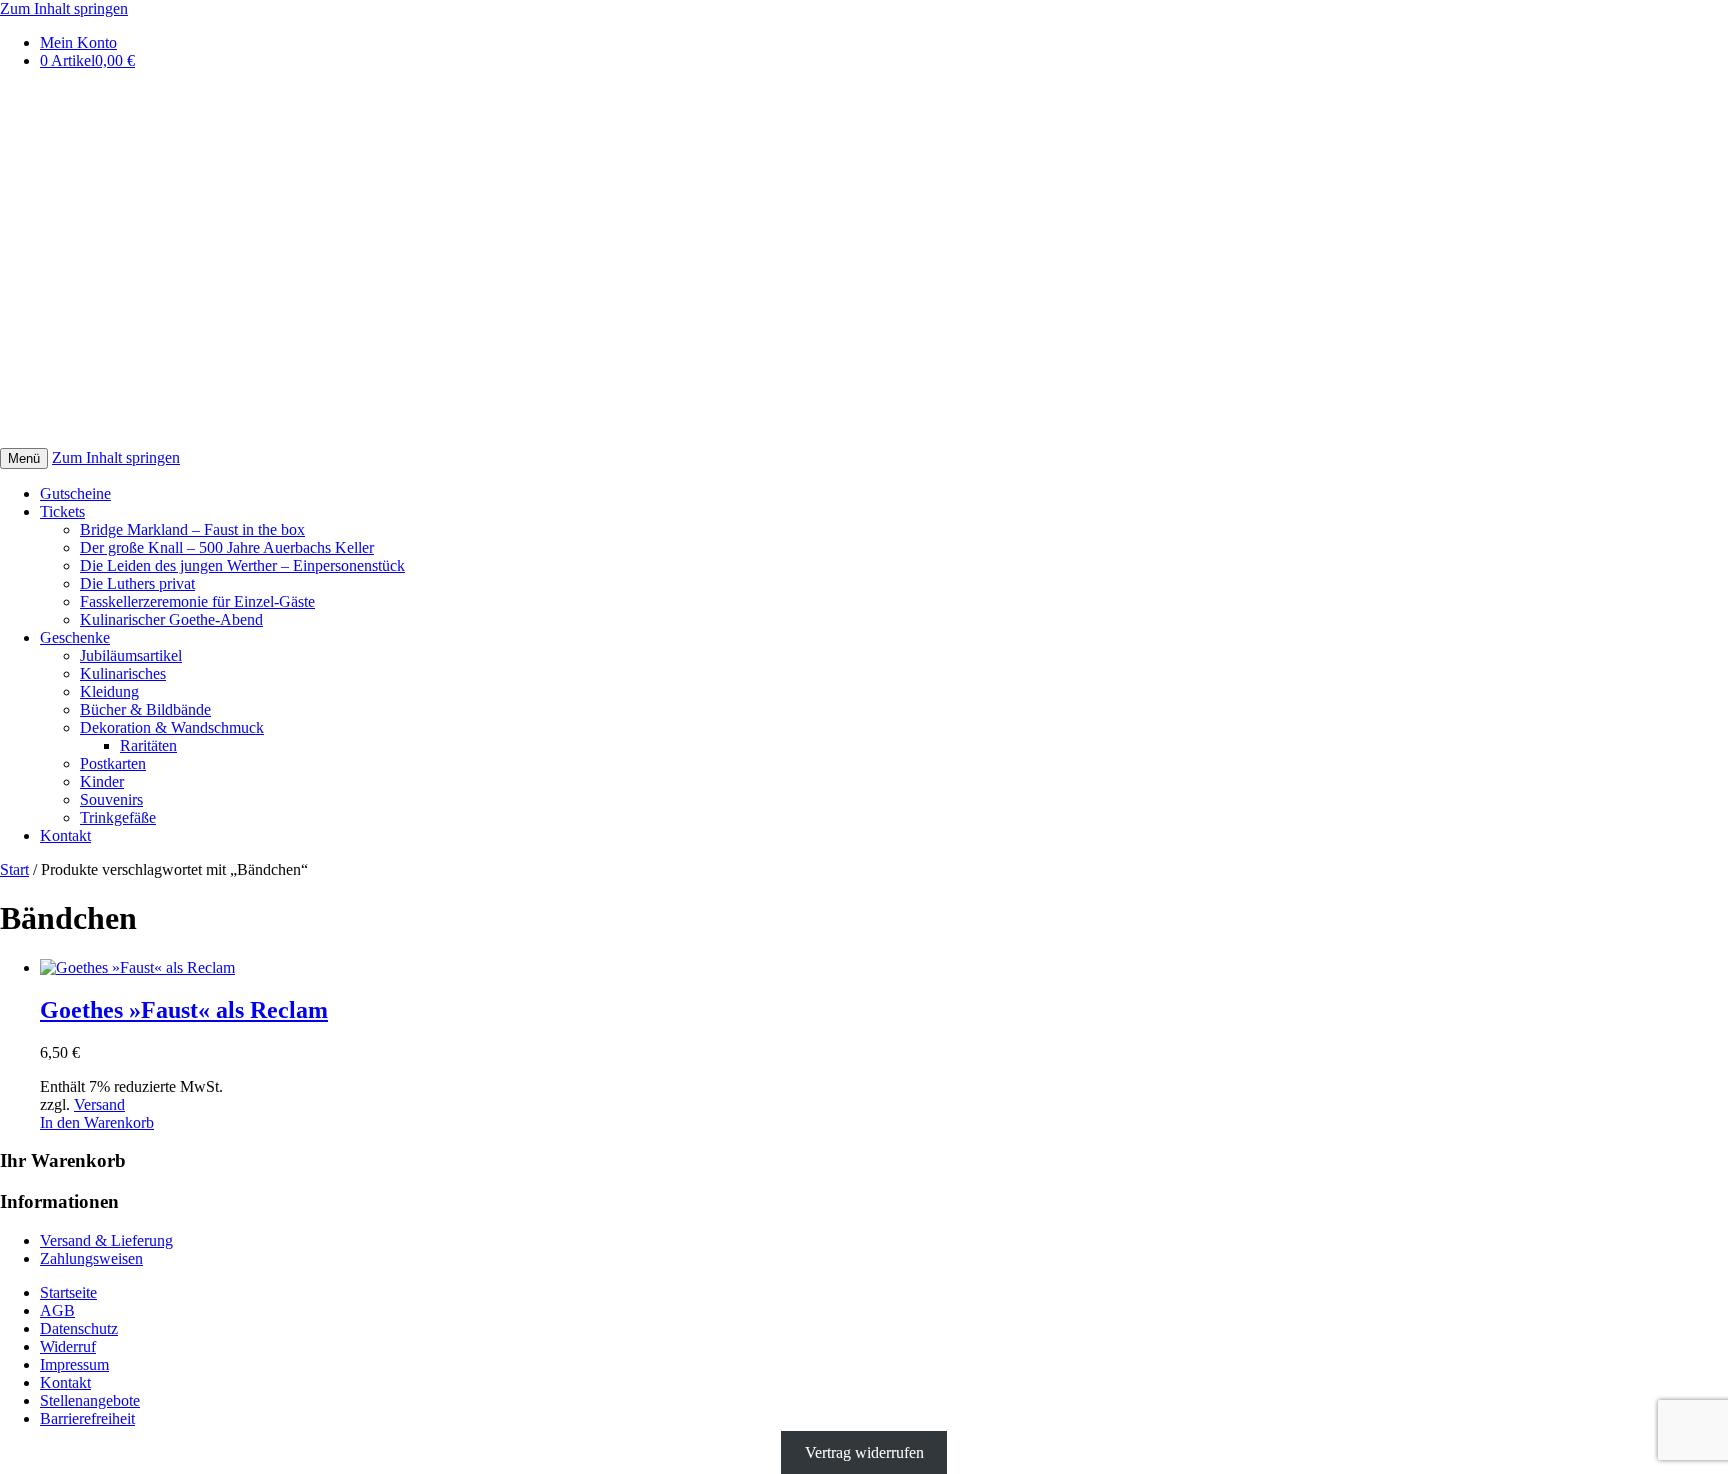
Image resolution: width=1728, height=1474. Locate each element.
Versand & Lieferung (106, 1240)
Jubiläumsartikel (131, 655)
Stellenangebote (90, 1400)
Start (14, 869)
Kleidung (109, 691)
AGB (57, 1310)
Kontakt (65, 835)
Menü (24, 458)
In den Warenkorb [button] (97, 1122)
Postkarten (113, 763)
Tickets (62, 511)
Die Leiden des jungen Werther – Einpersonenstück (242, 565)
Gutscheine (75, 493)
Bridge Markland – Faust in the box (192, 529)
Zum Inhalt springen (64, 8)
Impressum (74, 1364)
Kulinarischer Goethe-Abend (171, 619)
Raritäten (148, 745)
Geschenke (75, 637)
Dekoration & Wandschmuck (172, 727)
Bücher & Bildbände (145, 709)
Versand (99, 1104)
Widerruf (68, 1346)
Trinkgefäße (118, 817)
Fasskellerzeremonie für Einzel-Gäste (197, 601)
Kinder (102, 781)
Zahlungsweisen (91, 1258)
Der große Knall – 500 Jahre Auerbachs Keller (227, 547)
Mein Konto (78, 42)
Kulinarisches (123, 673)
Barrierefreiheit (87, 1418)
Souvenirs (111, 799)
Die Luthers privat (137, 583)
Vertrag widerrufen (864, 1452)
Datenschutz (79, 1328)
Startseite (68, 1292)
